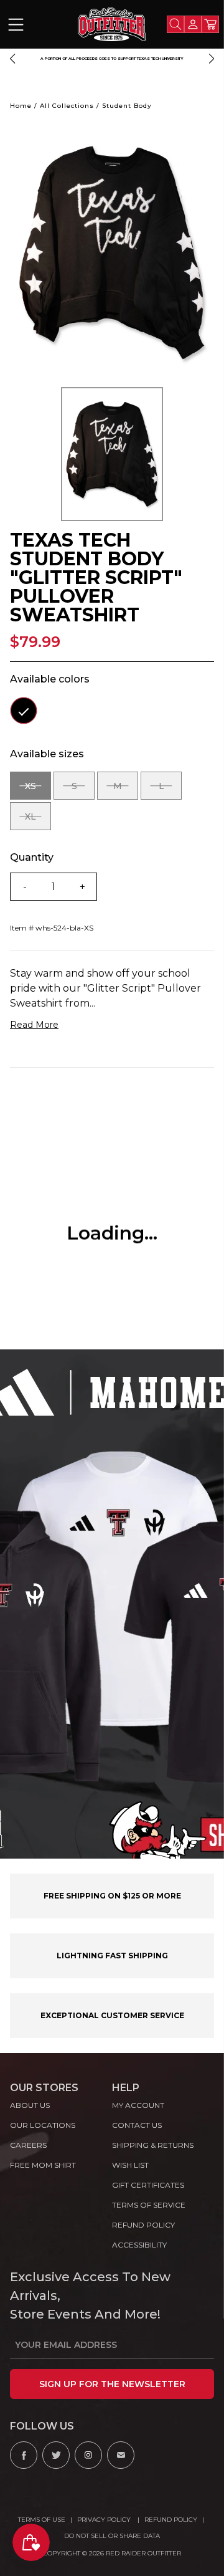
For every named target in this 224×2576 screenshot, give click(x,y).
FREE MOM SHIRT (43, 2165)
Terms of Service (149, 2205)
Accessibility (139, 2245)
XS (38, 790)
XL (38, 821)
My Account (138, 2105)
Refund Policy (171, 2520)
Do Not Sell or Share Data (112, 2536)
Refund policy (143, 2225)
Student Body (127, 106)
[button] (12, 59)
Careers (28, 2145)
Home (21, 106)
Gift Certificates (148, 2185)
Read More (34, 1025)
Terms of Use (42, 2520)
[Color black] (24, 711)
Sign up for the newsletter (112, 2384)
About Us (30, 2105)
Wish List (130, 2165)
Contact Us (137, 2125)
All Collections (67, 106)
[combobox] (175, 24)
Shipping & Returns (153, 2145)
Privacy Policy (105, 2520)
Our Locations (43, 2125)
